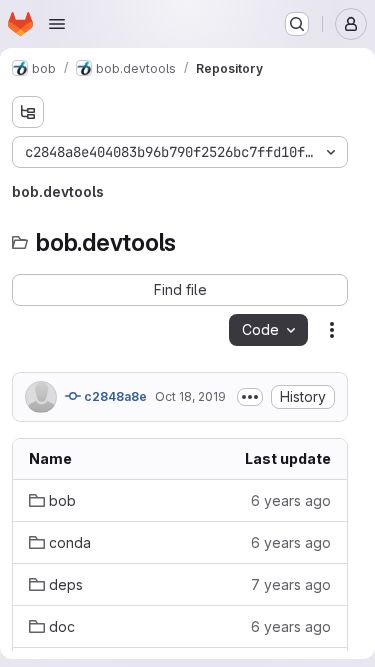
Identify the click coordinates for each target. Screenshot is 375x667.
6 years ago (291, 500)
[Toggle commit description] (250, 397)
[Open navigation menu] (57, 24)
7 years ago (291, 584)
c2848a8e (114, 396)
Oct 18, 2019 (190, 396)
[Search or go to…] (297, 24)
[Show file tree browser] (28, 112)
